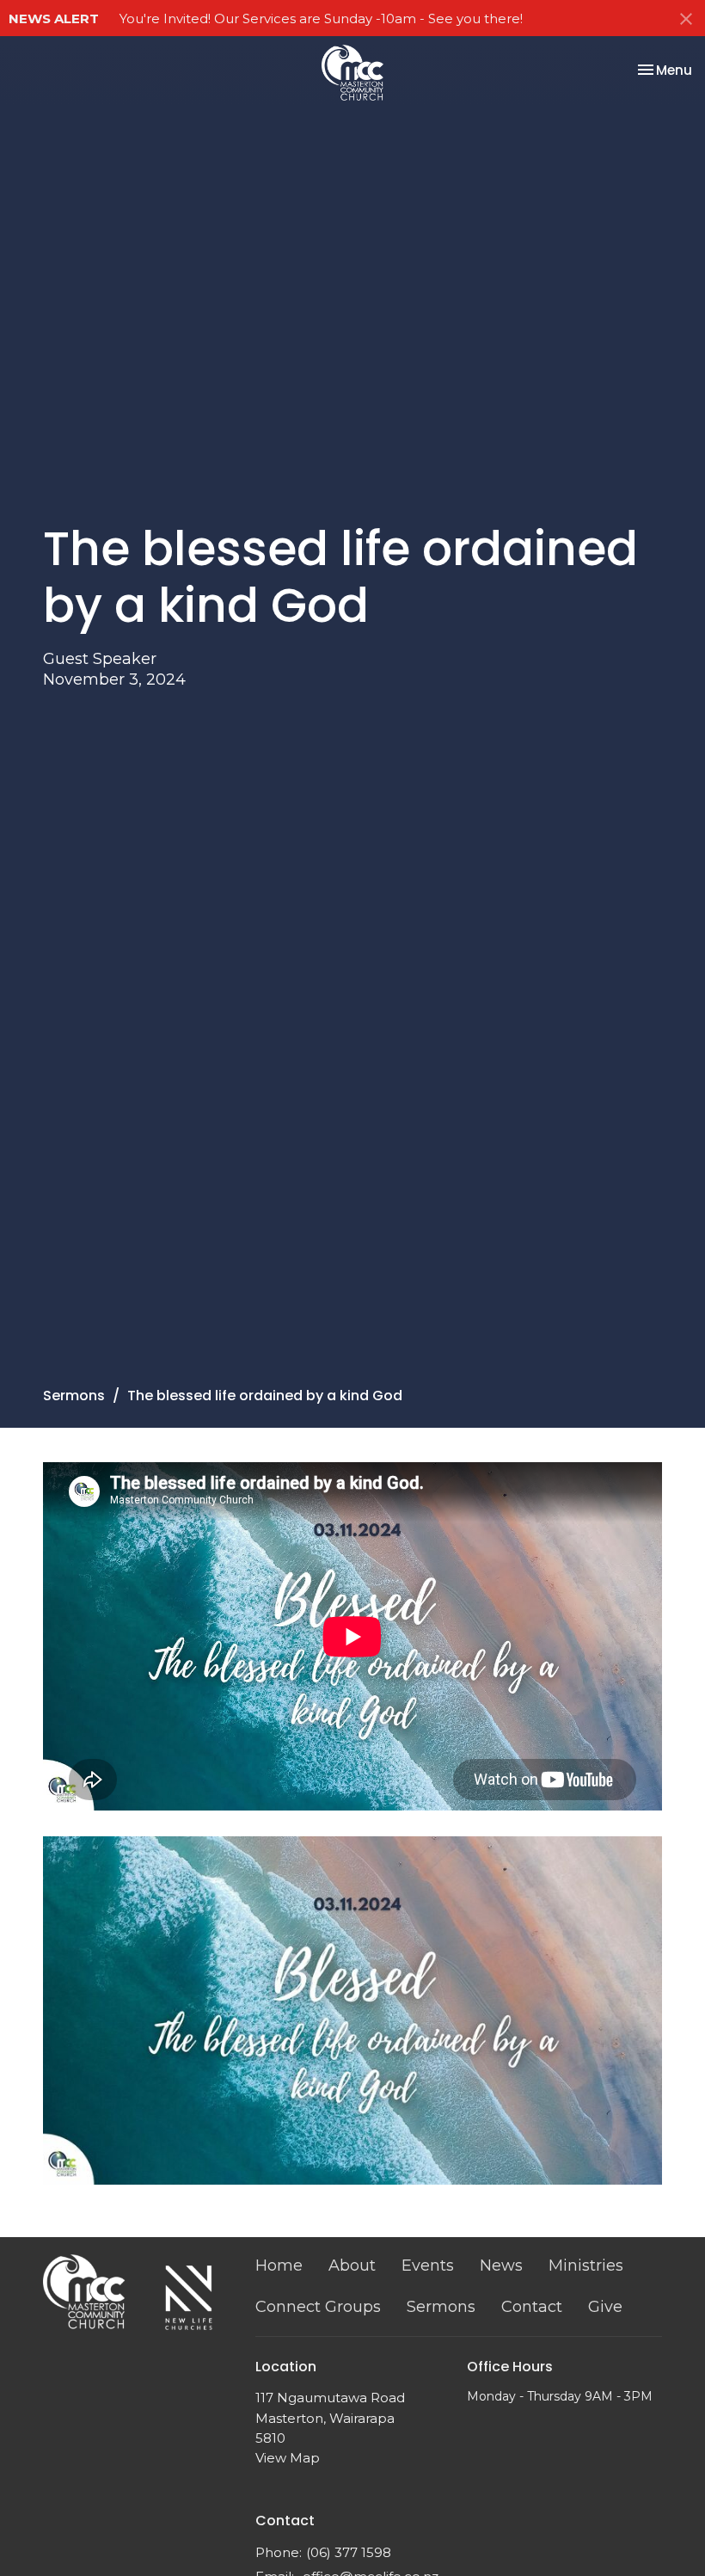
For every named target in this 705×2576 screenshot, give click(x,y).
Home (279, 2266)
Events (428, 2266)
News (501, 2266)
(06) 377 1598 (349, 2552)
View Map (288, 2458)
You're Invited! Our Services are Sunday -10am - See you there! (321, 18)
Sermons (74, 1396)
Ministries (586, 2266)
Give (605, 2307)
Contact (532, 2307)
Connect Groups (318, 2307)
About (352, 2266)
